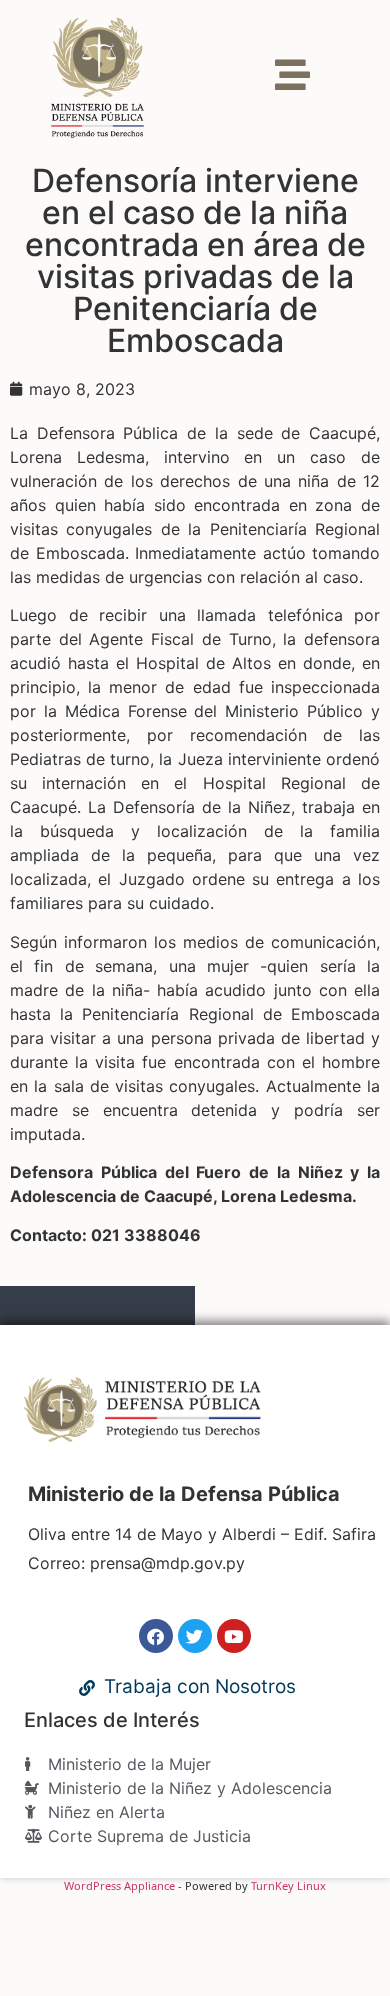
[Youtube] (234, 1636)
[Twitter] (195, 1636)
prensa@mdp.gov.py (167, 1563)
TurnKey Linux (288, 1885)
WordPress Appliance (119, 1885)
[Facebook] (156, 1636)
